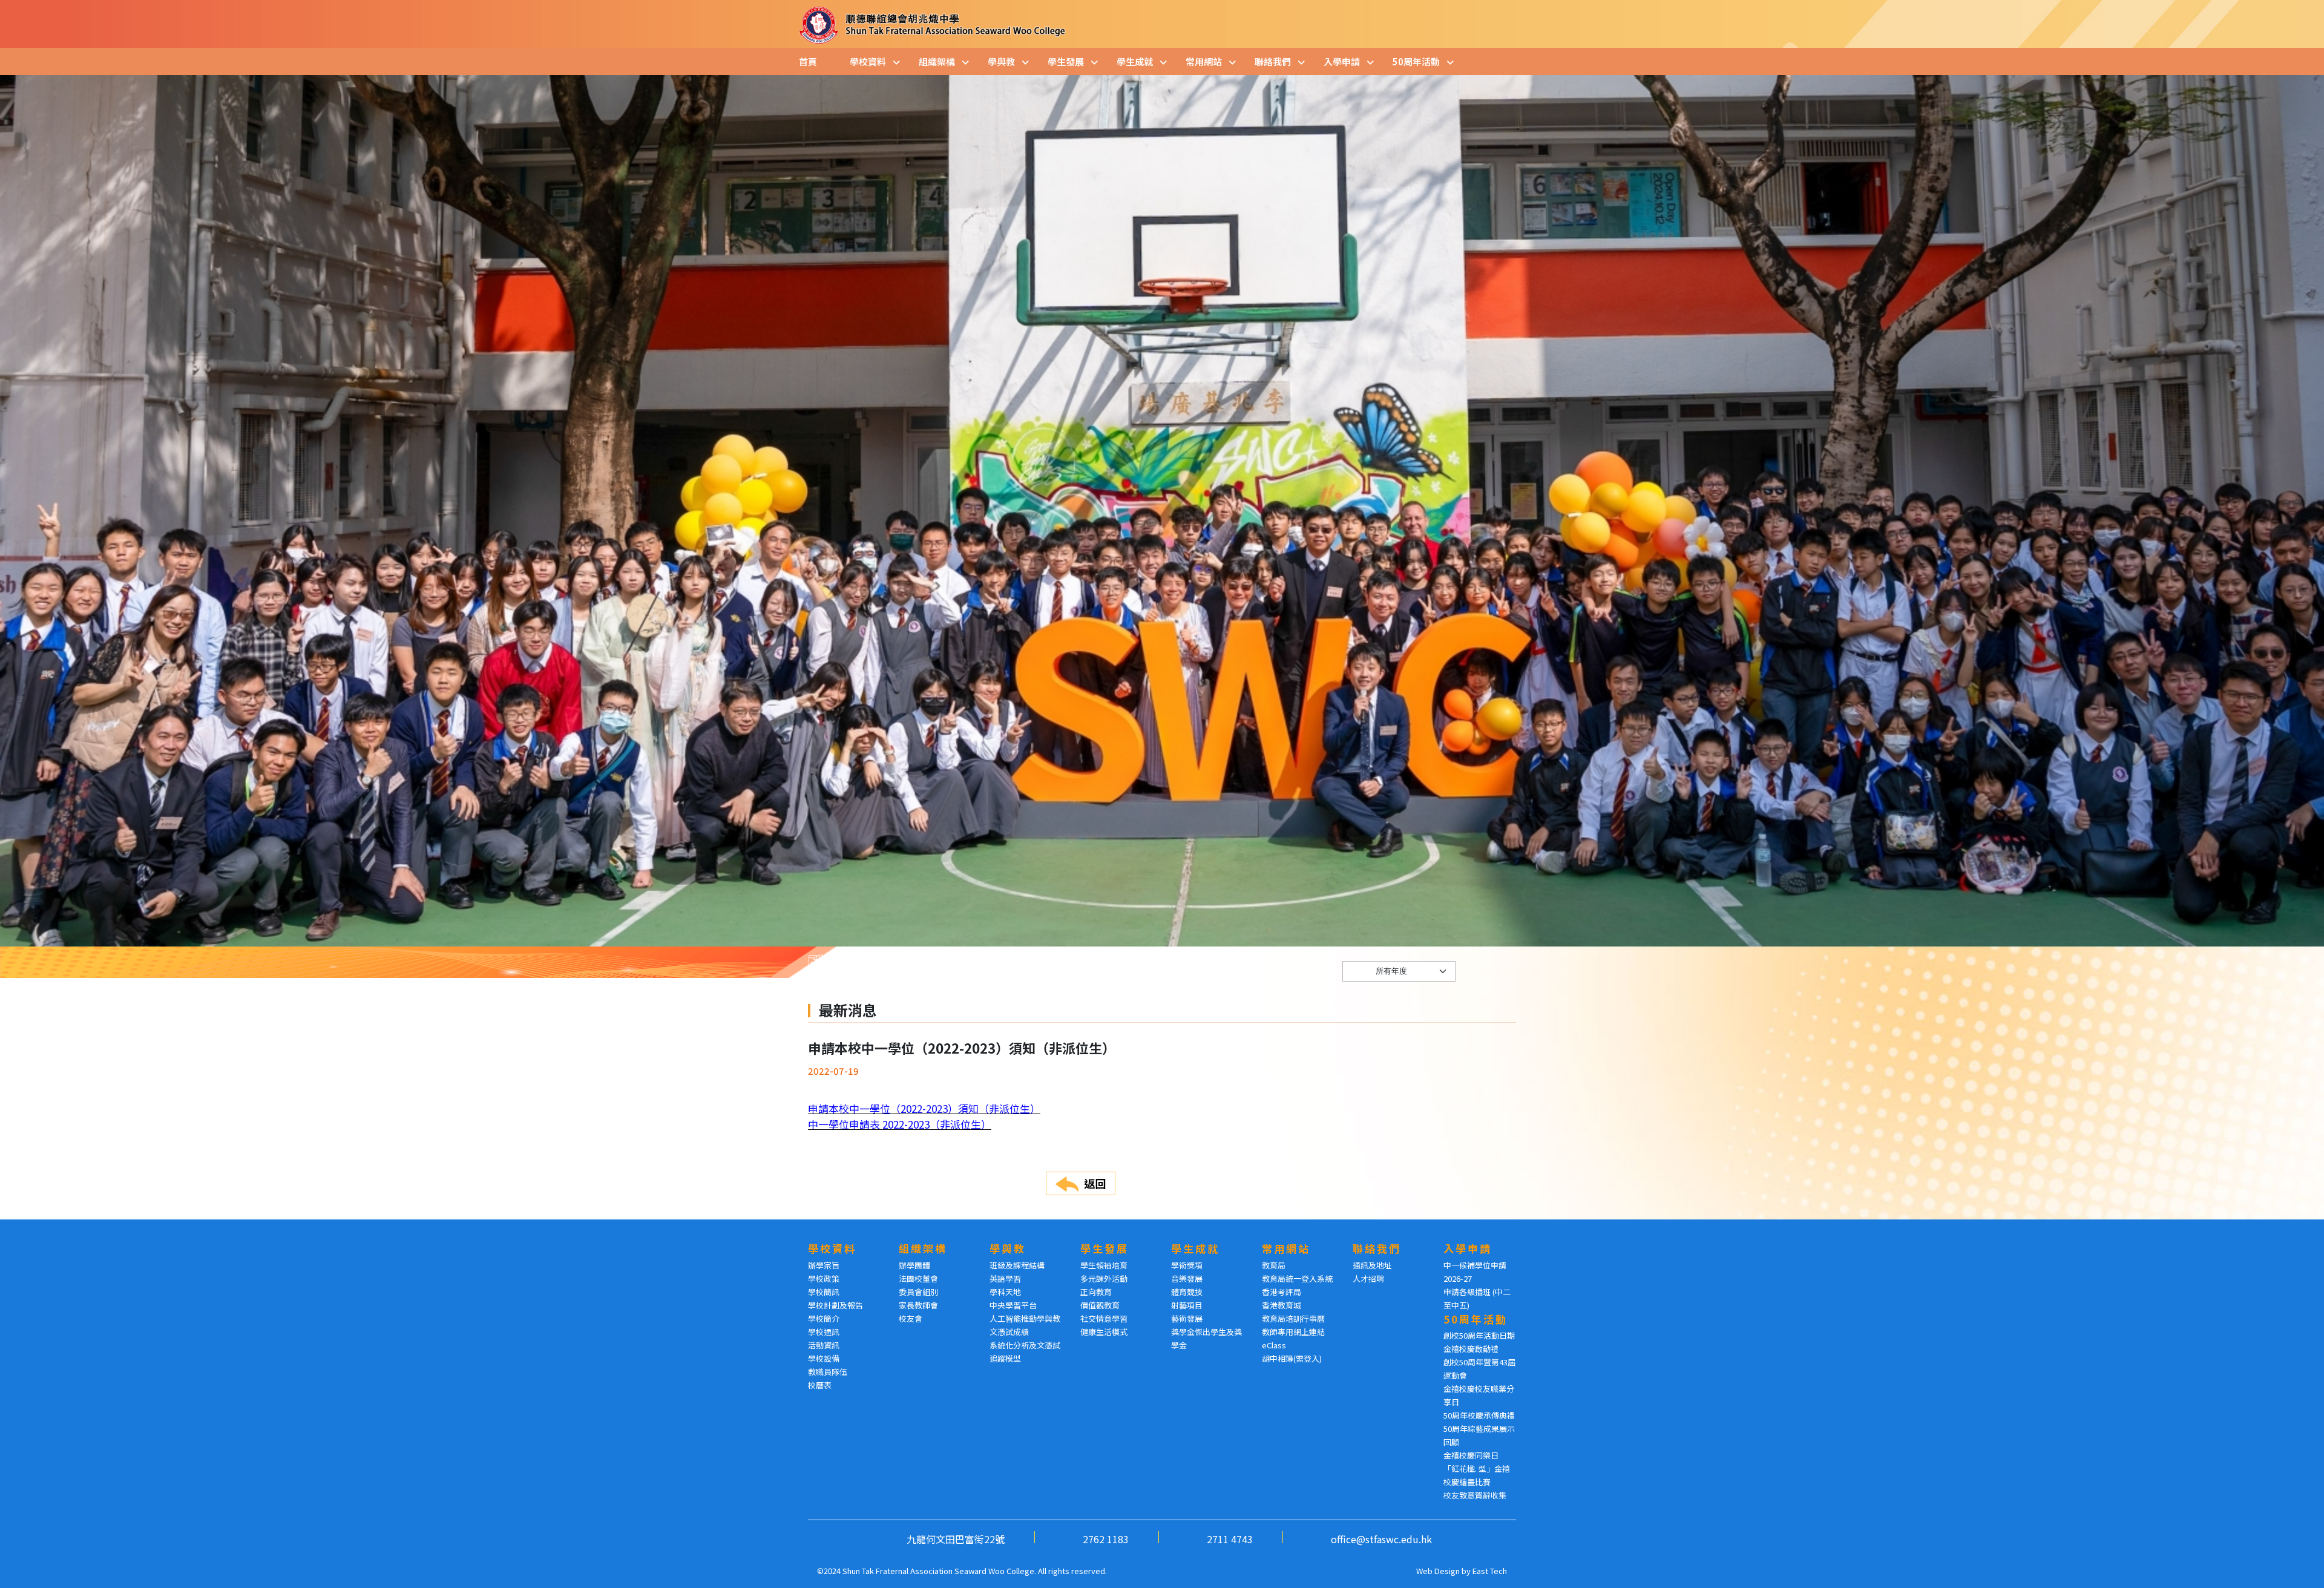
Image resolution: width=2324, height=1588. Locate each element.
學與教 (1001, 61)
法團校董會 (918, 1278)
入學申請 (1342, 61)
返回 (1095, 1183)
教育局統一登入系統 (1297, 1278)
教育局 (1274, 1265)
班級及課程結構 (1017, 1265)
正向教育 (1096, 1292)
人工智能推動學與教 (1025, 1318)
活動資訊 (824, 1345)
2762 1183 (1106, 1539)
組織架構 (937, 61)
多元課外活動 (1104, 1278)
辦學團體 (914, 1265)
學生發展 (1066, 61)
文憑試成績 (1009, 1332)
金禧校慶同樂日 (1471, 1455)
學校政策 (824, 1278)
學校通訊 (824, 1332)
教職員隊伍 (828, 1372)
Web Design (1438, 1571)
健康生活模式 (1104, 1332)
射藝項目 (1187, 1305)
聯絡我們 (1273, 61)
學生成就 (1135, 61)
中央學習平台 (1013, 1305)
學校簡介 (824, 1318)
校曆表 (820, 1385)
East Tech (1490, 1571)
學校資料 (868, 61)
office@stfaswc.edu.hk (1381, 1539)
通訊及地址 (1372, 1265)
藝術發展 (1187, 1318)
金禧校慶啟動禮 (1471, 1349)
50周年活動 (1416, 61)
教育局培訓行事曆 (1293, 1318)
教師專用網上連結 (1293, 1332)
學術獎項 (1187, 1265)
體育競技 (1187, 1292)
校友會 (911, 1318)
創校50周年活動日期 (1479, 1335)
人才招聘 (1368, 1278)
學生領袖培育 (1104, 1265)
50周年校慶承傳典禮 (1479, 1415)
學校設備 (824, 1358)
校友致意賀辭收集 (1475, 1495)
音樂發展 (1187, 1278)
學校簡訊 (824, 1292)
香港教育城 (1282, 1305)
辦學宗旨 (824, 1265)
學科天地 (1005, 1292)
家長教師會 (918, 1305)
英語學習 (1005, 1278)
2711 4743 (1230, 1539)
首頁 (808, 61)
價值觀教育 (1100, 1305)
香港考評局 (1282, 1292)
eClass (1274, 1345)
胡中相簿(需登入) (1292, 1358)
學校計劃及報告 (835, 1305)
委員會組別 (918, 1292)
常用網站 (1204, 61)
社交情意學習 (1104, 1318)
